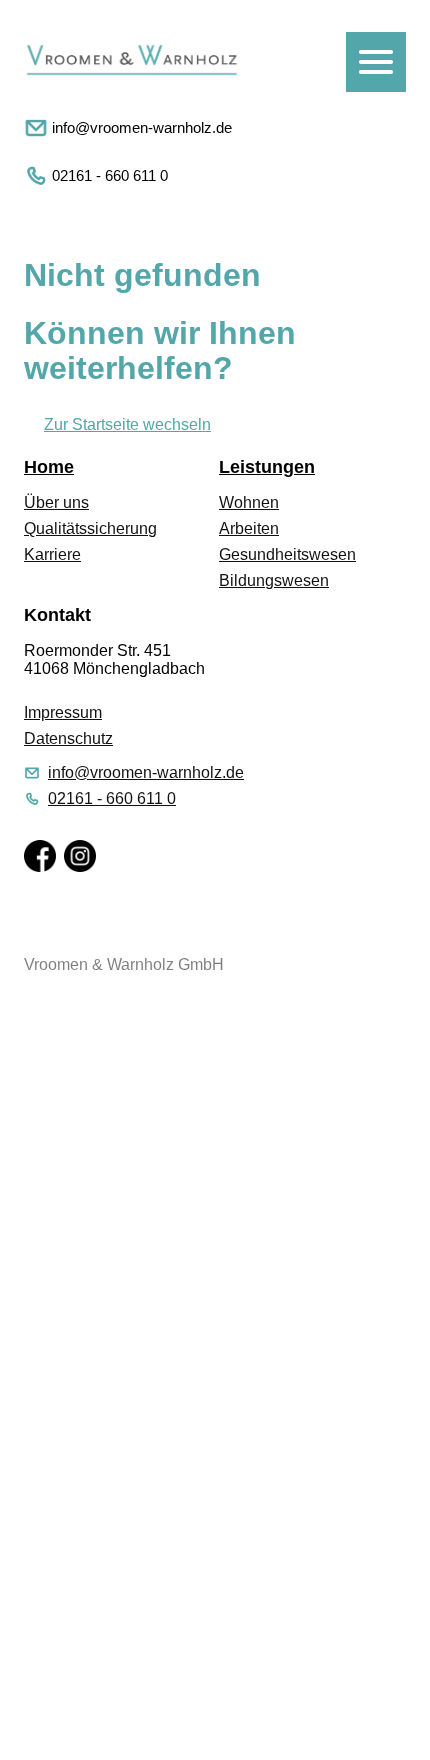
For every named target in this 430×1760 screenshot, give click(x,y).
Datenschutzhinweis (72, 1750)
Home (49, 467)
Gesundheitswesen (287, 554)
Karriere (52, 554)
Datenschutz (68, 738)
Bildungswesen (274, 580)
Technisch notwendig (37, 1471)
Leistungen (267, 467)
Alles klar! (18, 1705)
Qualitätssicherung (90, 528)
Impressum (63, 712)
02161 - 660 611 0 (110, 175)
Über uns (56, 502)
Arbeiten (249, 528)
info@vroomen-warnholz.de (142, 127)
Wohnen (249, 502)
